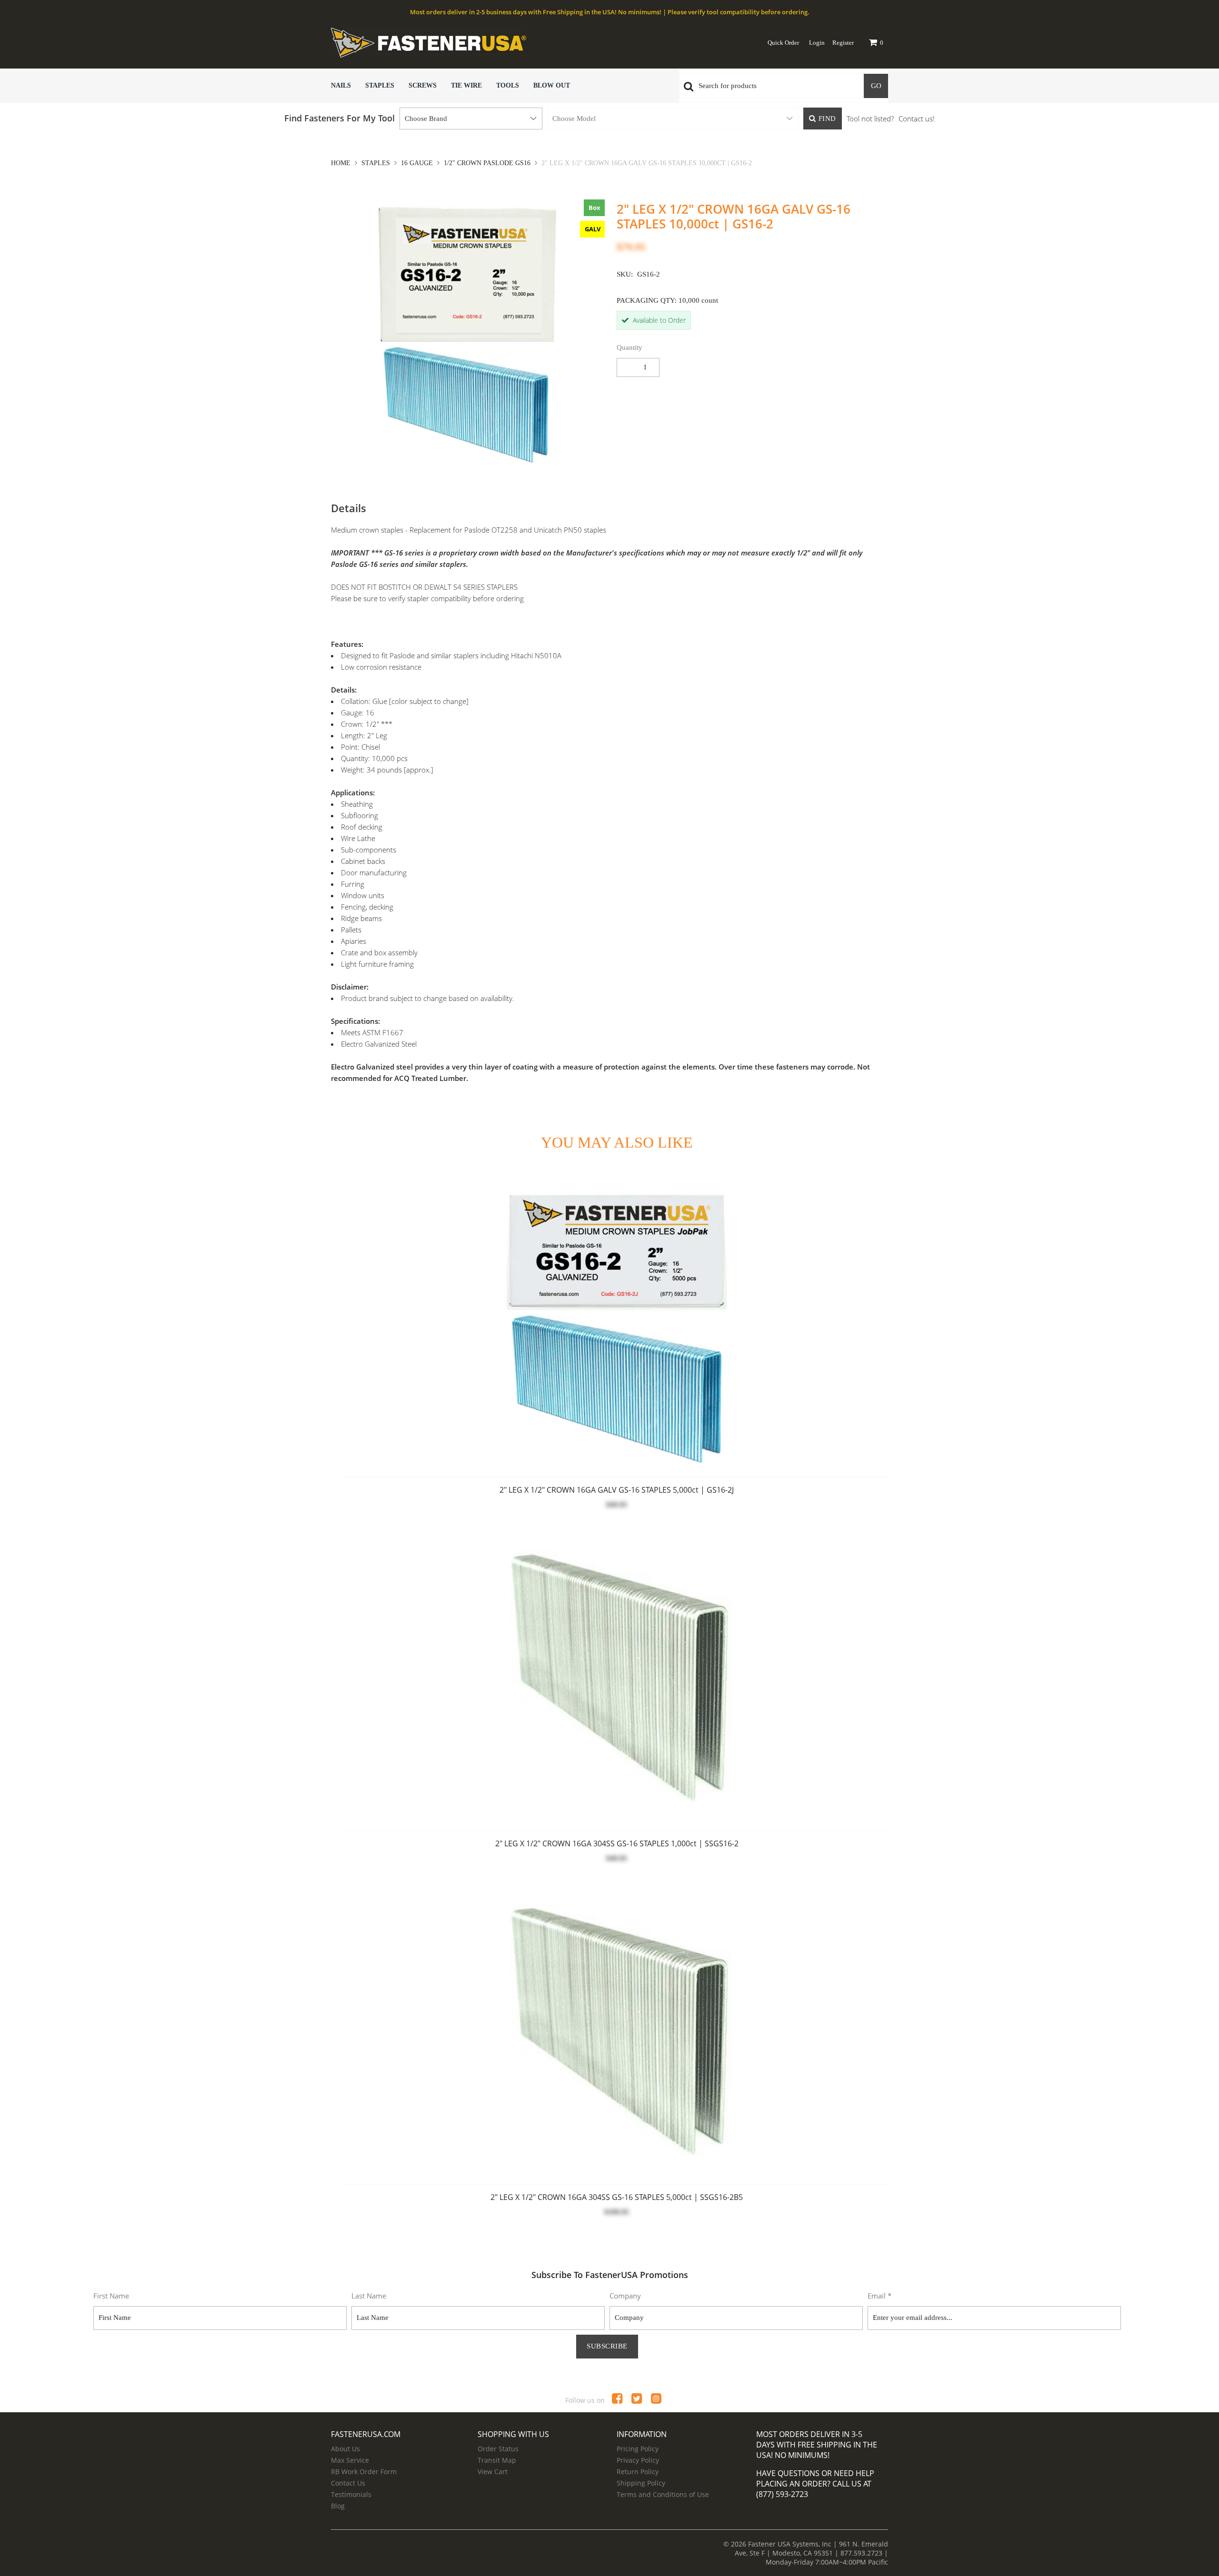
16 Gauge (417, 163)
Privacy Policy (638, 2460)
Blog (338, 2506)
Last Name (369, 2296)
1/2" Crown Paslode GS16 (487, 163)
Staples (380, 85)
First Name (111, 2296)
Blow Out (552, 85)
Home (342, 163)
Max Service (350, 2460)
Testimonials (351, 2494)
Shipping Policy (641, 2483)
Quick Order (783, 43)
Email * (879, 2296)
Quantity (629, 347)
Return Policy (638, 2472)
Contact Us (348, 2483)
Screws (423, 85)
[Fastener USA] (483, 42)
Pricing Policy (638, 2449)
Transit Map (497, 2460)
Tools (508, 85)
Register (843, 43)
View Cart (493, 2472)
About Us (345, 2449)
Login (817, 43)
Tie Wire (466, 85)
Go (876, 86)
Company (625, 2296)
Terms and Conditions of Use (663, 2494)
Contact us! (917, 119)
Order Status (498, 2449)
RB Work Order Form (364, 2472)
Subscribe (607, 2346)
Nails (341, 85)
